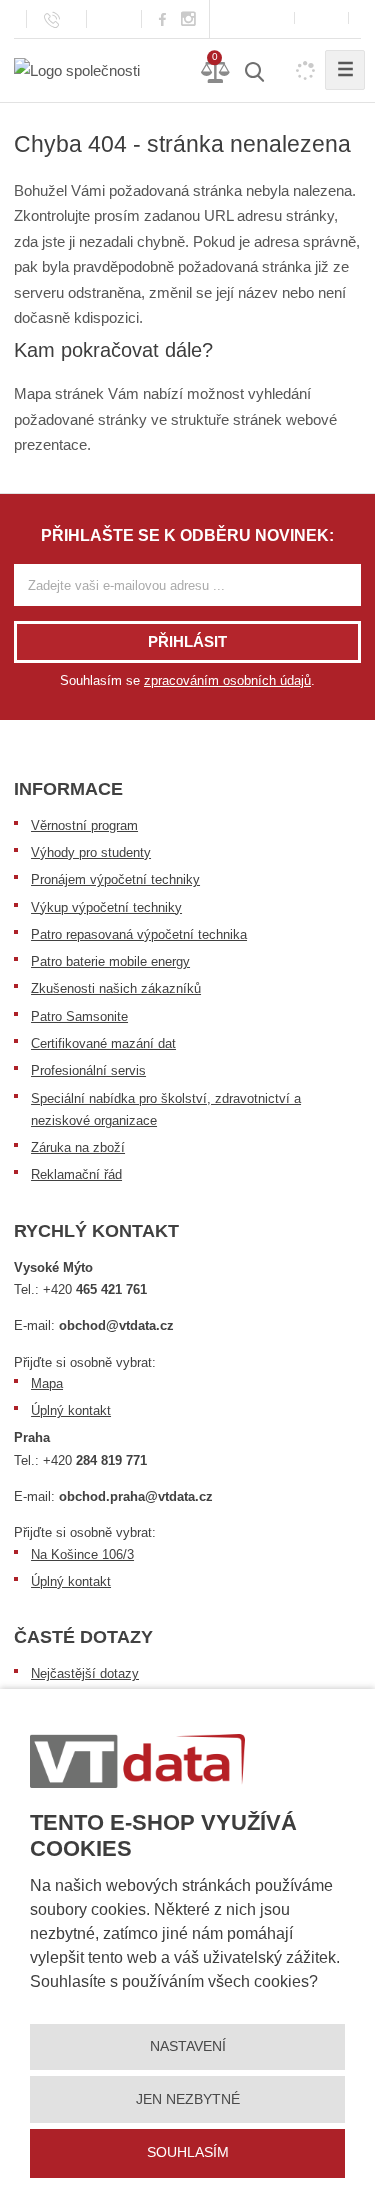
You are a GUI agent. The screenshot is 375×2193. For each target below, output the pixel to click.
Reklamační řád (76, 1174)
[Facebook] (162, 18)
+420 (95, 1289)
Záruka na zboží (78, 1147)
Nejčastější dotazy (85, 1673)
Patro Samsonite (79, 1016)
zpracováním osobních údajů (227, 680)
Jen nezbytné (188, 2099)
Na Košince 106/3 (82, 1554)
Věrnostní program (84, 825)
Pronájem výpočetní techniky (115, 879)
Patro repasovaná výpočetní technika (139, 934)
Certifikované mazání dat (103, 1043)
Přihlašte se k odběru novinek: (187, 535)
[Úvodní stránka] (77, 69)
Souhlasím (188, 2152)
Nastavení (188, 2046)
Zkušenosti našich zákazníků (116, 988)
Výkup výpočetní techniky (106, 907)
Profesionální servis (88, 1070)
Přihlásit (187, 641)
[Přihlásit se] (321, 18)
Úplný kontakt (71, 1410)
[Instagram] (189, 19)
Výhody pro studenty (91, 852)
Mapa (47, 1383)
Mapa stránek (59, 393)
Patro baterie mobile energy (110, 961)
